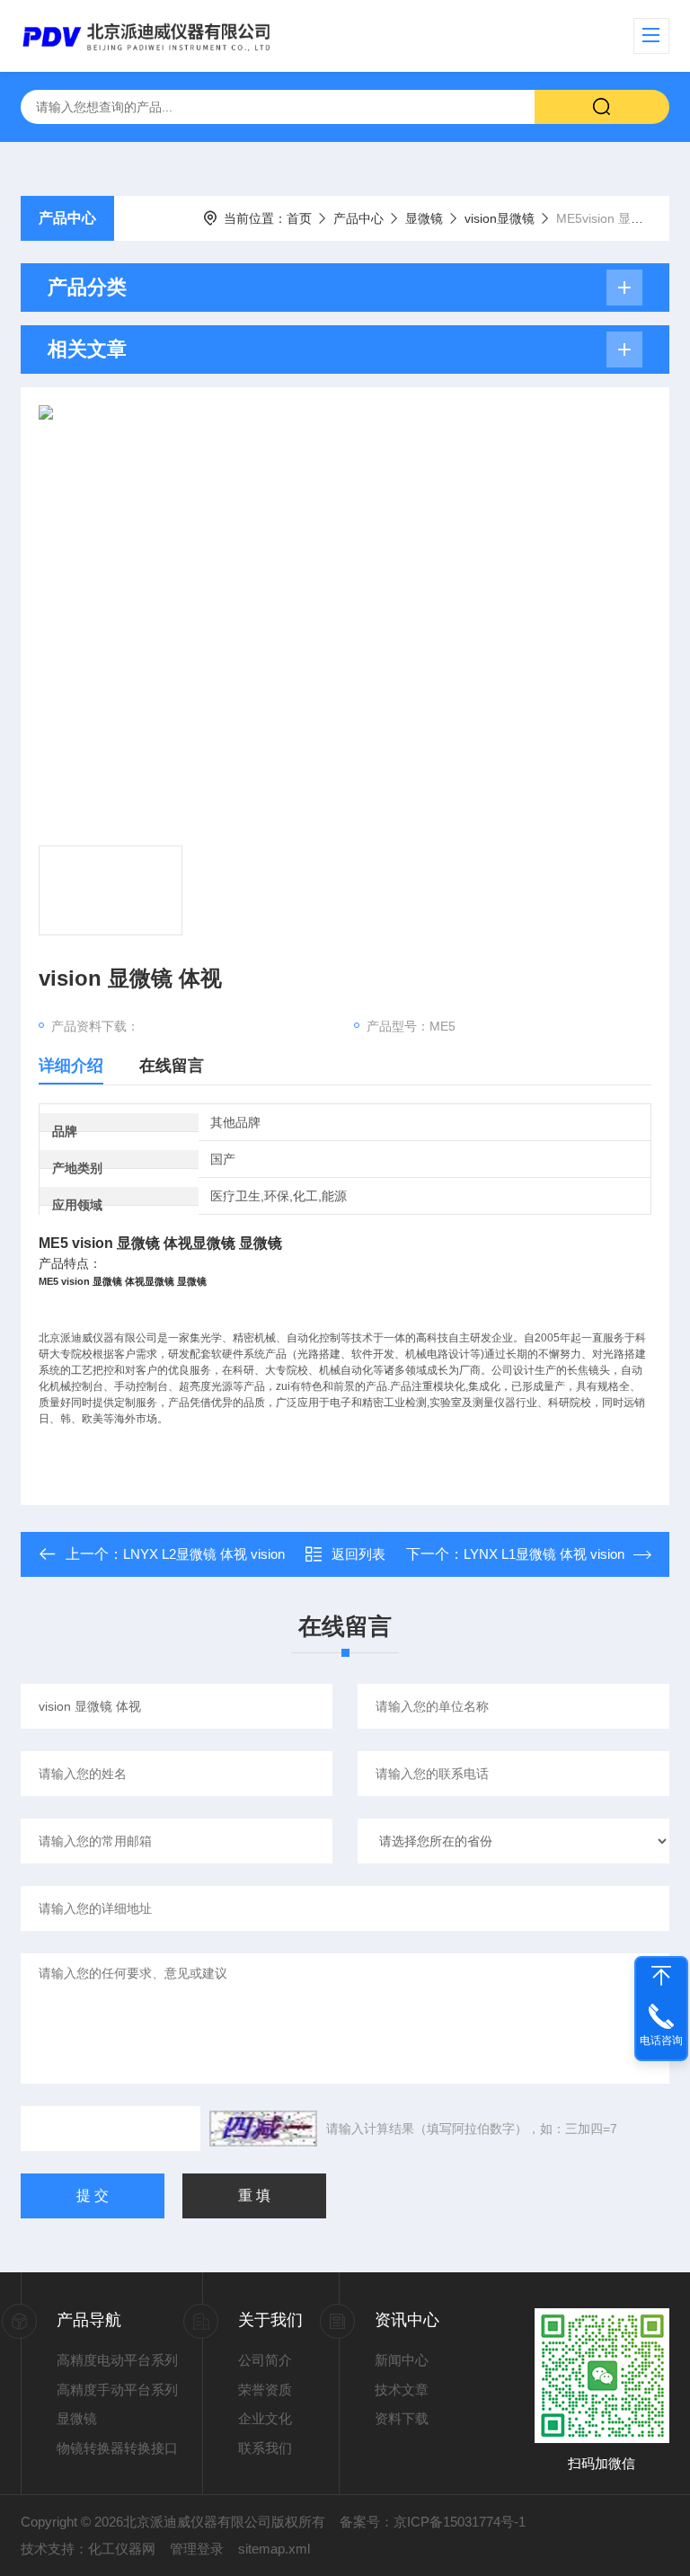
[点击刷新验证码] (263, 2129)
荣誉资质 (265, 2390)
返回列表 (358, 1554)
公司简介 (265, 2360)
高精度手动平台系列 (117, 2390)
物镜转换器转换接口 (117, 2448)
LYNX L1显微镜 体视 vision (544, 1554)
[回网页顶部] (661, 1976)
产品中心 (67, 218)
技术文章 (402, 2390)
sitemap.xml (274, 2549)
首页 (299, 218)
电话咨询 (661, 2040)
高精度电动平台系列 (117, 2360)
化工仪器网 (122, 2549)
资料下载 (402, 2418)
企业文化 (265, 2418)
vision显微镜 (500, 218)
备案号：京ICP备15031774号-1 (433, 2522)
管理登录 (197, 2549)
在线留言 (172, 1066)
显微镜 (424, 218)
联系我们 (265, 2448)
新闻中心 (402, 2360)
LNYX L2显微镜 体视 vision (204, 1554)
